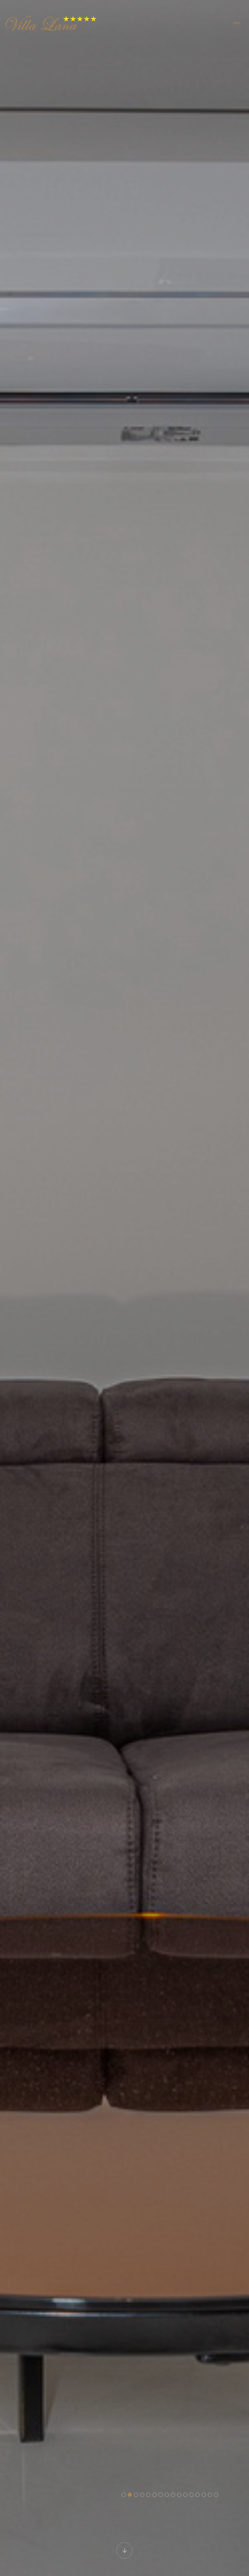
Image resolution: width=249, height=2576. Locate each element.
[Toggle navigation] (237, 23)
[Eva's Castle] (53, 23)
